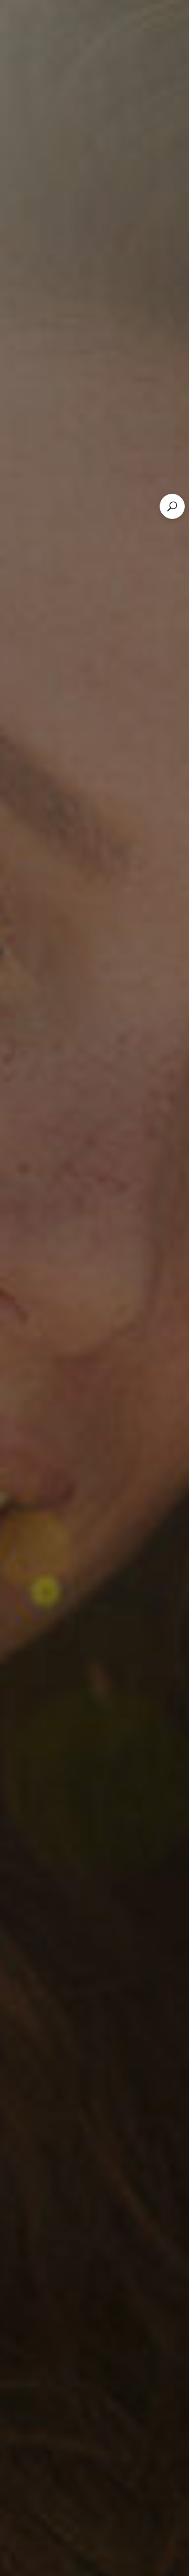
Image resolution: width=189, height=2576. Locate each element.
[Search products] (172, 506)
